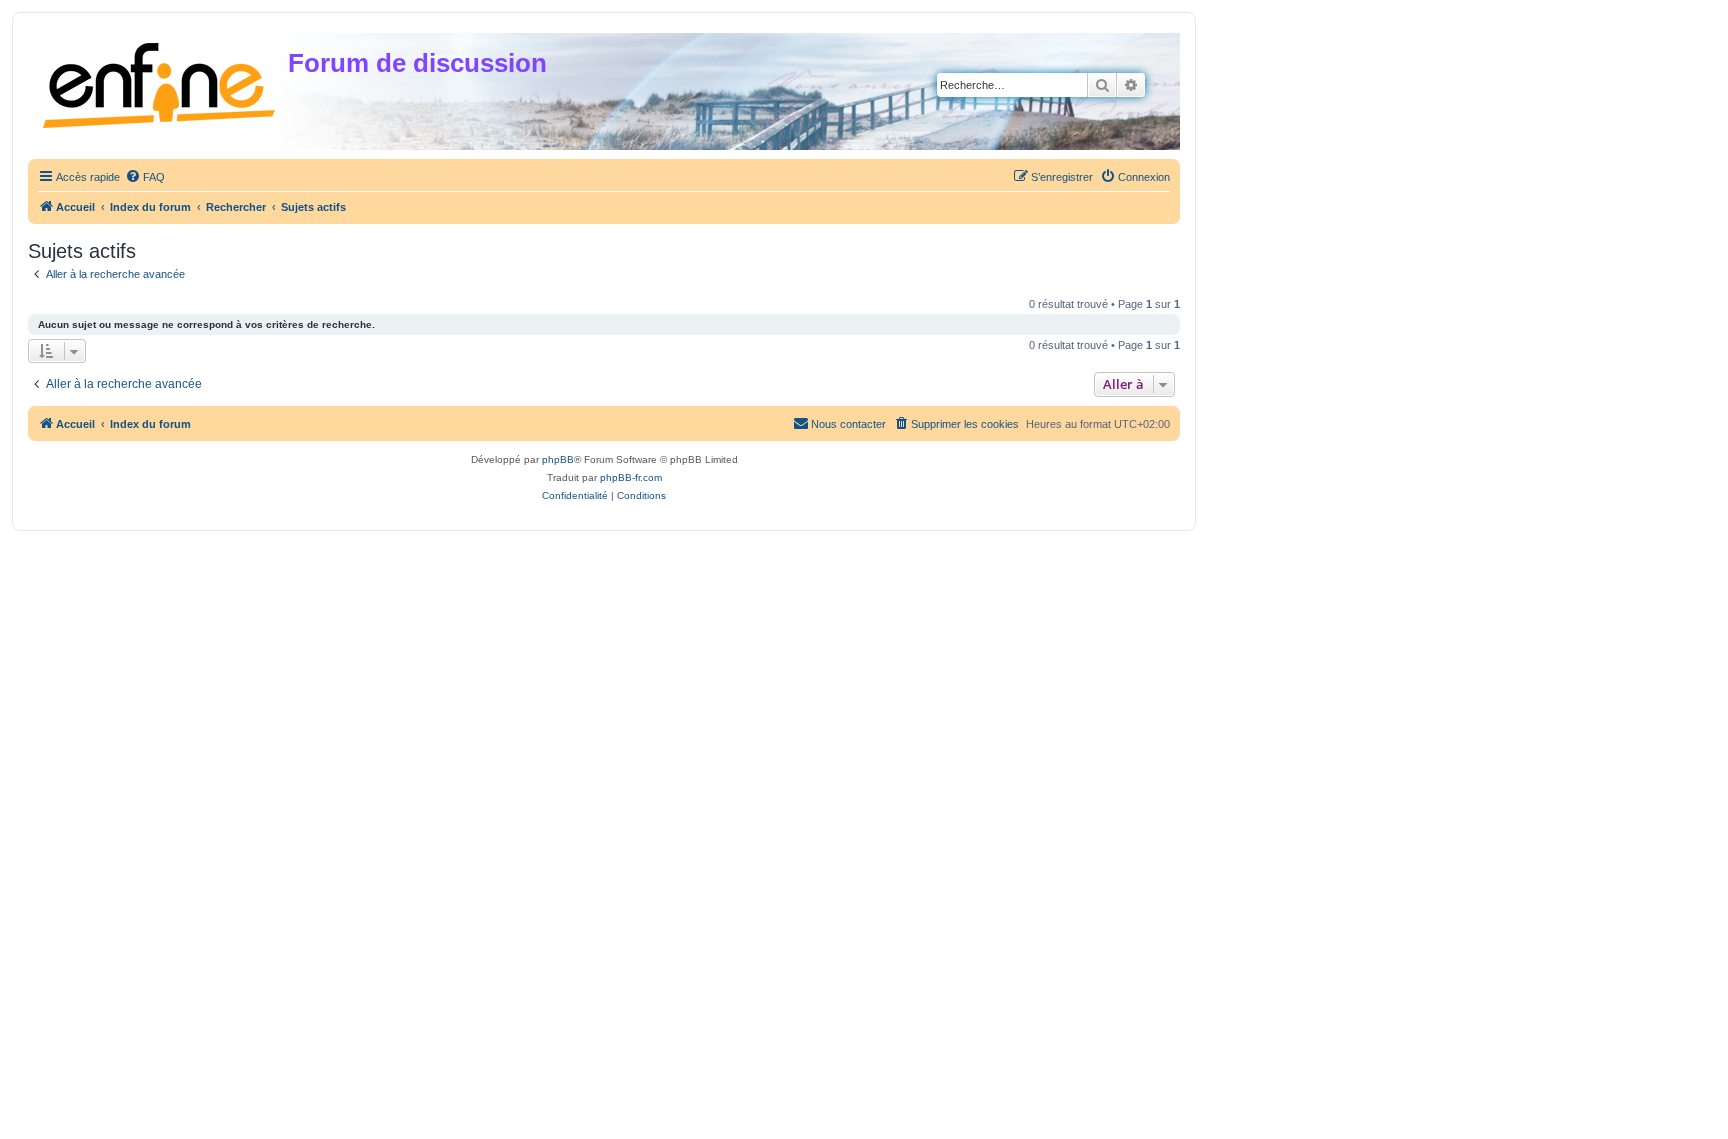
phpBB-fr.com (631, 477)
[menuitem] (145, 177)
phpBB (558, 459)
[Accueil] (160, 81)
